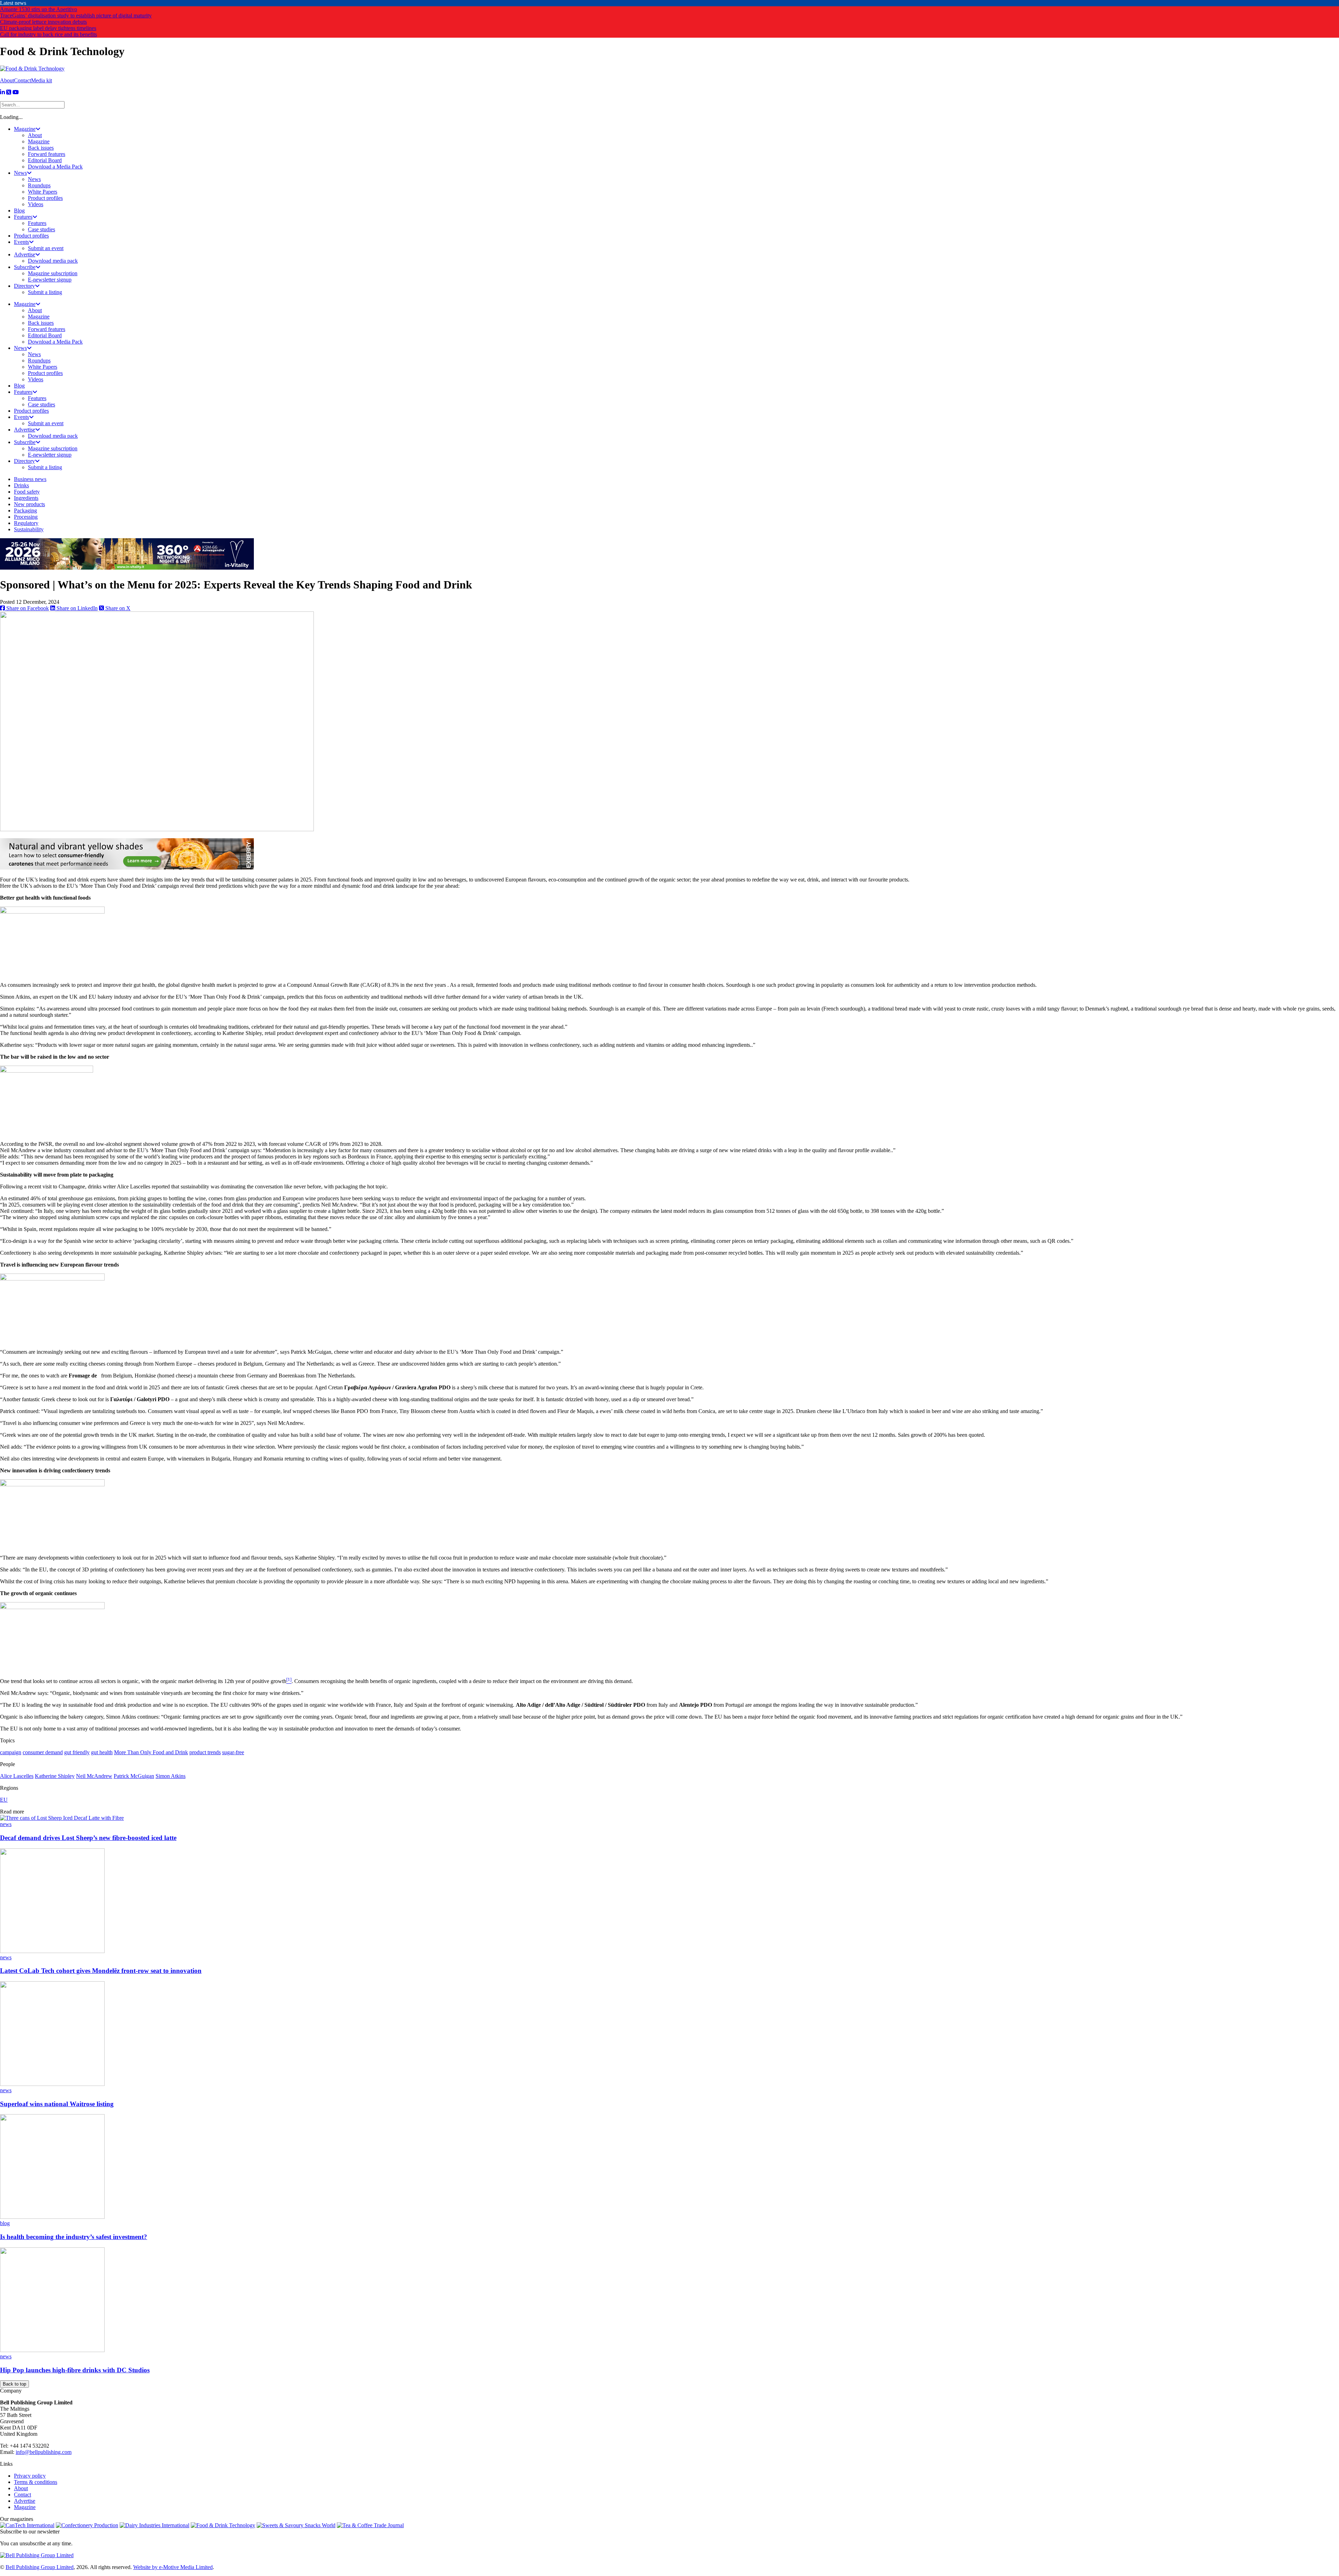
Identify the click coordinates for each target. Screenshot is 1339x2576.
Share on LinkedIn (76, 608)
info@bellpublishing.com (44, 2452)
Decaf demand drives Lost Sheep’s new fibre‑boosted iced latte (88, 1838)
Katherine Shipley (55, 1776)
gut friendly (77, 1752)
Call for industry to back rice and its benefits (48, 34)
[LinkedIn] (2, 92)
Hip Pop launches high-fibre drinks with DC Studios (75, 2370)
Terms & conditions (36, 2482)
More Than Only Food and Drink (151, 1752)
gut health (102, 1752)
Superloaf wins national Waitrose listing (57, 2104)
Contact (22, 80)
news (6, 1824)
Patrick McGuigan (134, 1776)
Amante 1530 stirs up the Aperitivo (39, 9)
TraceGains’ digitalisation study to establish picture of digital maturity (76, 16)
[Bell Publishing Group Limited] (37, 2555)
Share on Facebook (27, 608)
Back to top (14, 2384)
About (7, 80)
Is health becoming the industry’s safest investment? (74, 2237)
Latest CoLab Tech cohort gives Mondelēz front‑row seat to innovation (101, 1971)
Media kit (41, 80)
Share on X (117, 608)
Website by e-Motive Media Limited (173, 2567)
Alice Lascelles (17, 1776)
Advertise (25, 2501)
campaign (11, 1752)
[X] (9, 92)
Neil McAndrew (94, 1776)
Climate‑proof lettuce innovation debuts (43, 22)
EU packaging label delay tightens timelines (48, 28)
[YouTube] (16, 92)
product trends (205, 1752)
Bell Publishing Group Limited (40, 2567)
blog (5, 2223)
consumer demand (43, 1752)
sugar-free (233, 1752)
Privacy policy (30, 2476)
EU (4, 1800)
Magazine (25, 2507)
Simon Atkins (171, 1776)
